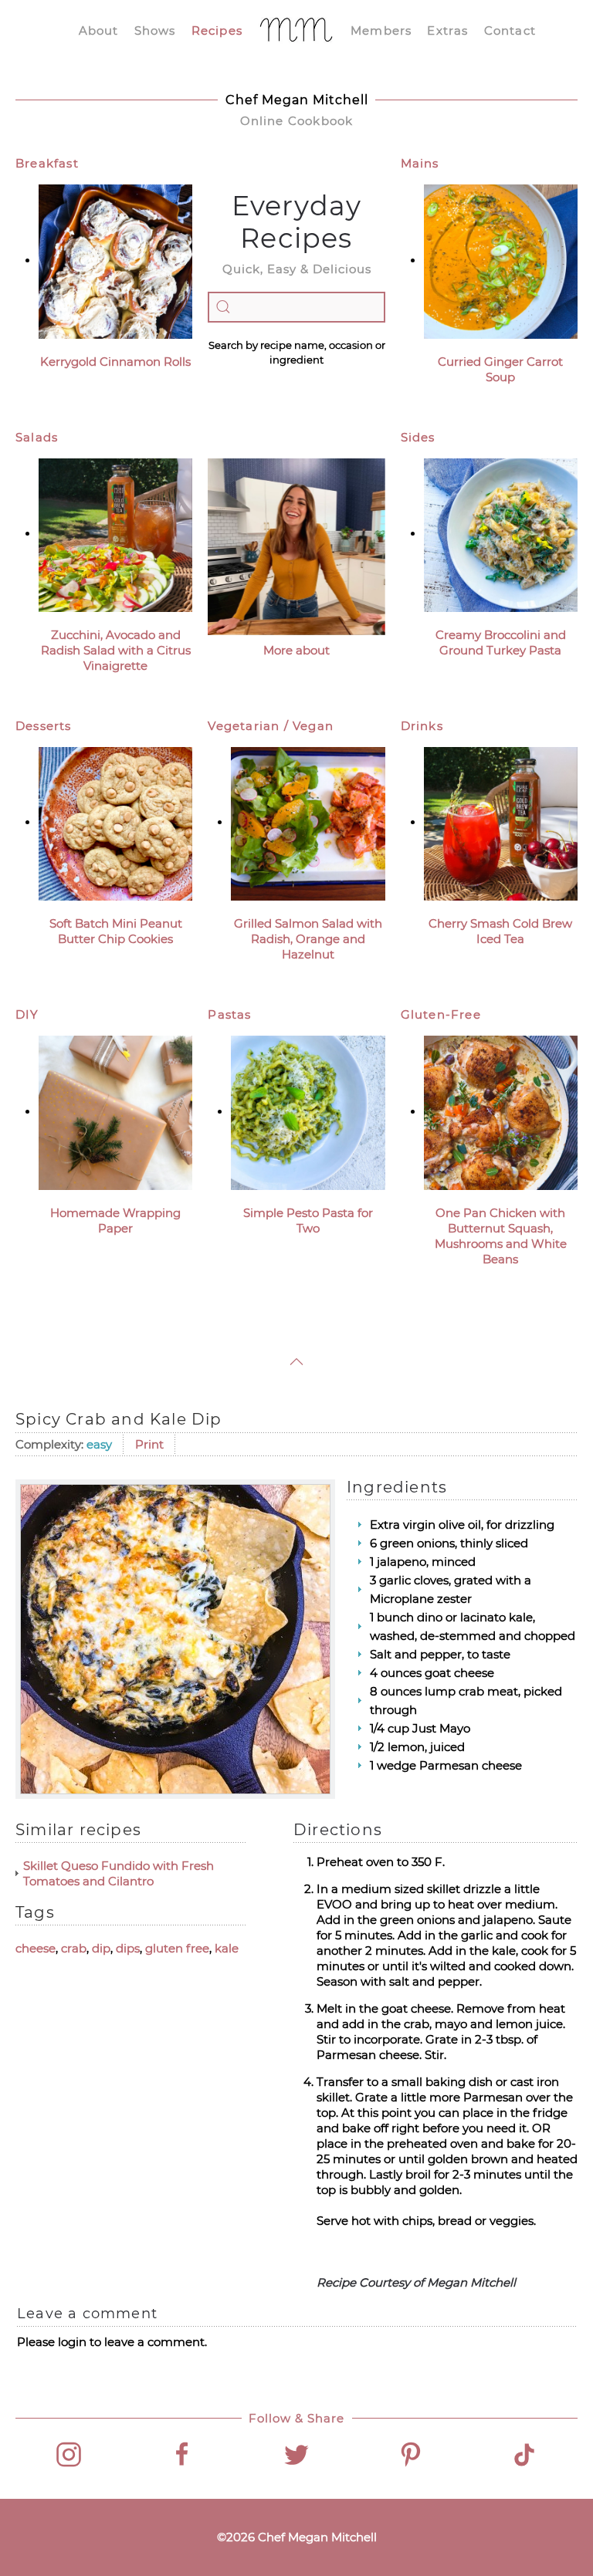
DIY (27, 1014)
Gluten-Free (441, 1014)
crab (74, 1948)
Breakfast (47, 163)
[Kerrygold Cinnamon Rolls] (115, 260)
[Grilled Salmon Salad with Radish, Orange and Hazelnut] (308, 822)
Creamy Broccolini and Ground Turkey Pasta (501, 642)
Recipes (217, 30)
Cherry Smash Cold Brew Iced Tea (500, 931)
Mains (420, 163)
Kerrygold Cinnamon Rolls (115, 362)
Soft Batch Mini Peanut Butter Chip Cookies (116, 931)
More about (296, 650)
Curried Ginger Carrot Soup (500, 369)
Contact (510, 30)
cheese (36, 1948)
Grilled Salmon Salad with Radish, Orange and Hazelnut (308, 939)
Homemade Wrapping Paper (115, 1220)
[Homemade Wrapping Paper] (115, 1112)
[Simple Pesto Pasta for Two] (308, 1112)
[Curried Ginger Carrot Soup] (501, 260)
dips (128, 1948)
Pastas (229, 1014)
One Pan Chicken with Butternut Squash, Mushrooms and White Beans (501, 1236)
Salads (37, 437)
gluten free (177, 1948)
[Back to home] (296, 31)
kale (227, 1948)
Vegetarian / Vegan (271, 726)
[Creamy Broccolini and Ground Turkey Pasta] (501, 534)
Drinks (422, 726)
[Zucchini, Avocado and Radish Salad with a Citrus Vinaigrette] (115, 534)
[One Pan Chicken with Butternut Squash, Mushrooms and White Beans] (501, 1112)
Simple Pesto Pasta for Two (308, 1220)
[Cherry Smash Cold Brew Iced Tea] (501, 822)
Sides (418, 437)
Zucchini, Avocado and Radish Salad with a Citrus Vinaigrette (116, 650)
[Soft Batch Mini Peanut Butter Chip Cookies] (115, 822)
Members (381, 30)
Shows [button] (155, 30)
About (99, 30)
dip (101, 1948)
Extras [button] (447, 30)
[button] (296, 1362)
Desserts (44, 726)
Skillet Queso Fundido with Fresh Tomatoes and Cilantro (119, 1873)
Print (149, 1444)
